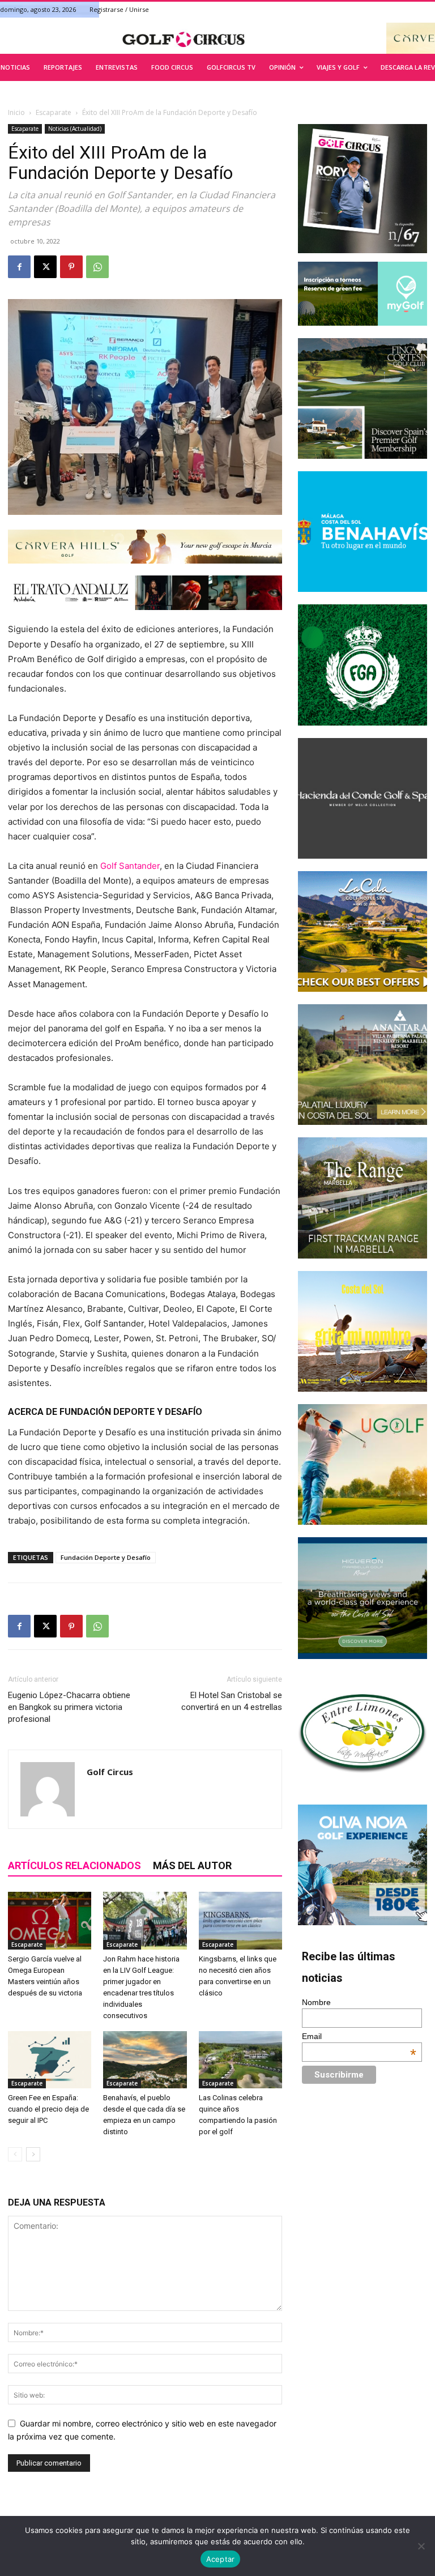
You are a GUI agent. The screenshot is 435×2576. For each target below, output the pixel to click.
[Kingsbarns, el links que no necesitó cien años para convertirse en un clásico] (240, 1920)
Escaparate (54, 112)
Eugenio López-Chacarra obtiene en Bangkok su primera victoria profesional (69, 1707)
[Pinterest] (71, 267)
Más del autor (192, 1865)
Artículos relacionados (74, 1865)
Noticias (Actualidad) (75, 129)
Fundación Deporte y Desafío (106, 1557)
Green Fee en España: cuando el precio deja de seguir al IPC (48, 2109)
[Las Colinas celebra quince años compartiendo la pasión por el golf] (240, 2060)
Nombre (316, 2002)
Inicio (16, 112)
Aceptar (221, 2559)
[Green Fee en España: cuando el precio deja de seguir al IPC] (50, 2060)
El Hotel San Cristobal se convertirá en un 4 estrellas (232, 1701)
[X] (45, 267)
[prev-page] (15, 2154)
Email (359, 2036)
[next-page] (33, 2154)
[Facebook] (19, 267)
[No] (421, 2546)
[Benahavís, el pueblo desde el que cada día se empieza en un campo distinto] (145, 2060)
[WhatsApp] (97, 267)
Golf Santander (130, 866)
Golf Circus (110, 1772)
